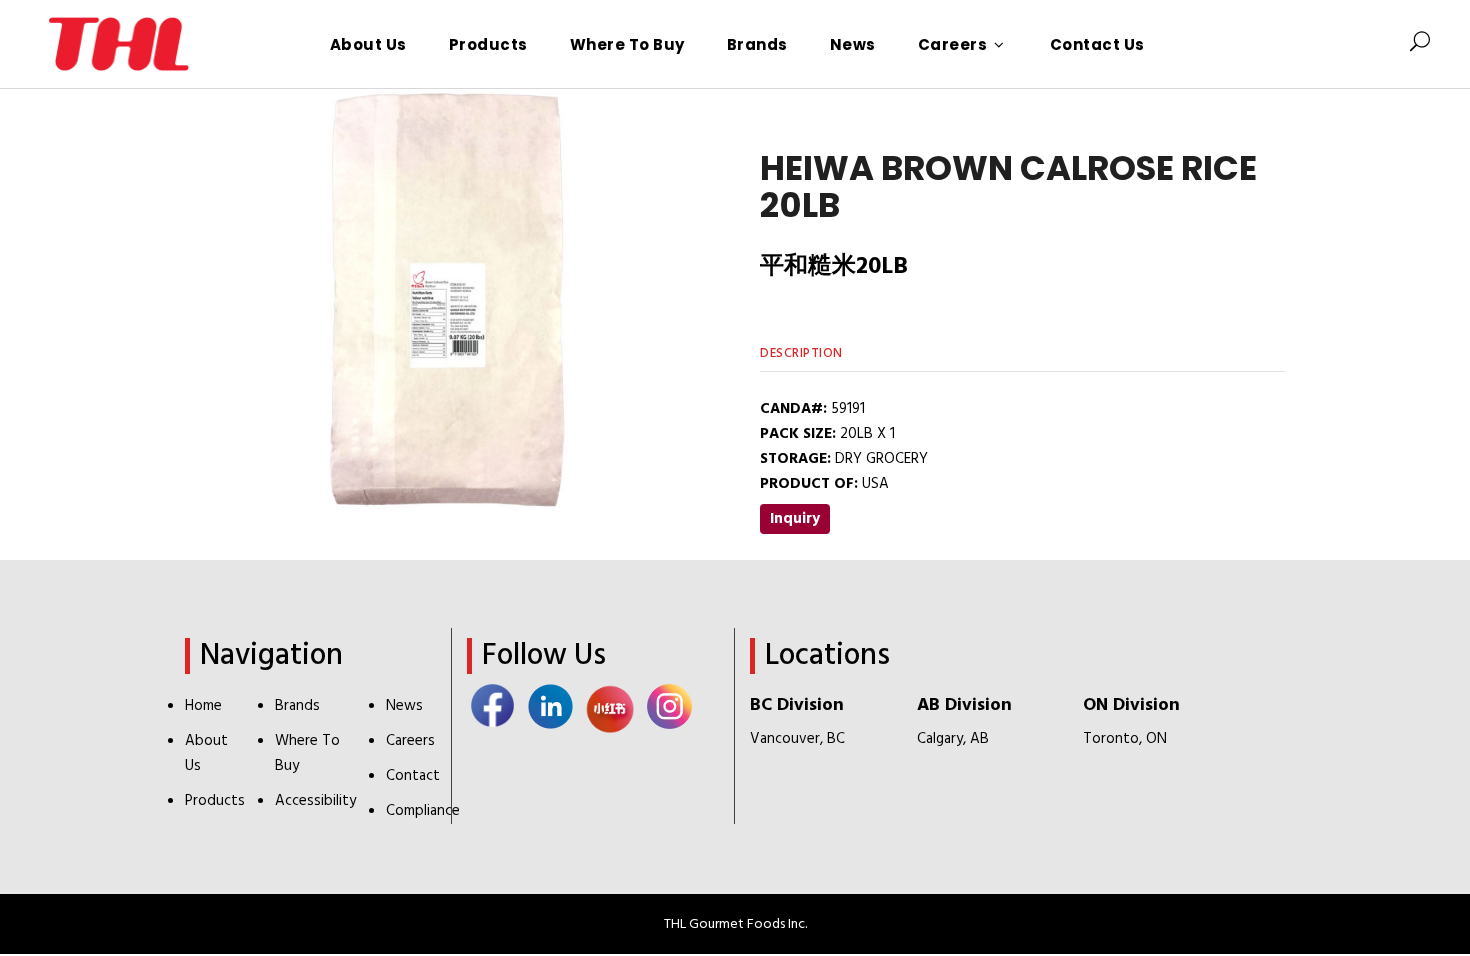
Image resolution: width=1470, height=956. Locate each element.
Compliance (423, 811)
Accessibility (315, 801)
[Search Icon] (1420, 44)
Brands (297, 706)
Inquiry (795, 519)
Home (203, 706)
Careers (410, 741)
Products (215, 801)
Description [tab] (801, 353)
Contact (413, 776)
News (404, 706)
